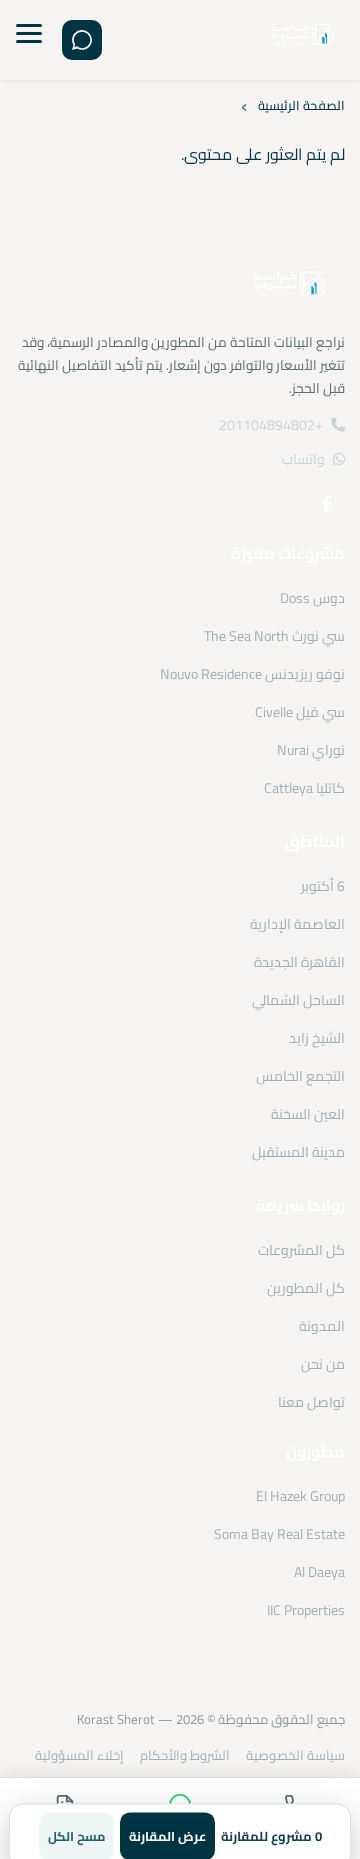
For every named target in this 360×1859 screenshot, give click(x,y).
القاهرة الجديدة (299, 962)
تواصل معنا (311, 1402)
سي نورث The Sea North (274, 636)
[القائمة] (29, 40)
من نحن (323, 1364)
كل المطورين (306, 1288)
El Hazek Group (300, 1496)
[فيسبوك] (327, 504)
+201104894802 (271, 425)
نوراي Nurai (311, 750)
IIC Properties (306, 1610)
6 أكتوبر (323, 886)
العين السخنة (308, 1114)
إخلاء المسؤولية (79, 1755)
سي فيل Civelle (300, 712)
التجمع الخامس (300, 1076)
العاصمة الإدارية (297, 924)
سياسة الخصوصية (295, 1755)
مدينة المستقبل (298, 1152)
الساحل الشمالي (298, 1000)
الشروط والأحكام (185, 1755)
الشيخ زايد (317, 1038)
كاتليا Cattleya (304, 788)
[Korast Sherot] (302, 40)
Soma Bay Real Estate (279, 1534)
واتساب (303, 459)
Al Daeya (319, 1572)
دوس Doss (312, 598)
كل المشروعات (301, 1250)
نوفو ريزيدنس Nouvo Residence (252, 674)
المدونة (322, 1326)
